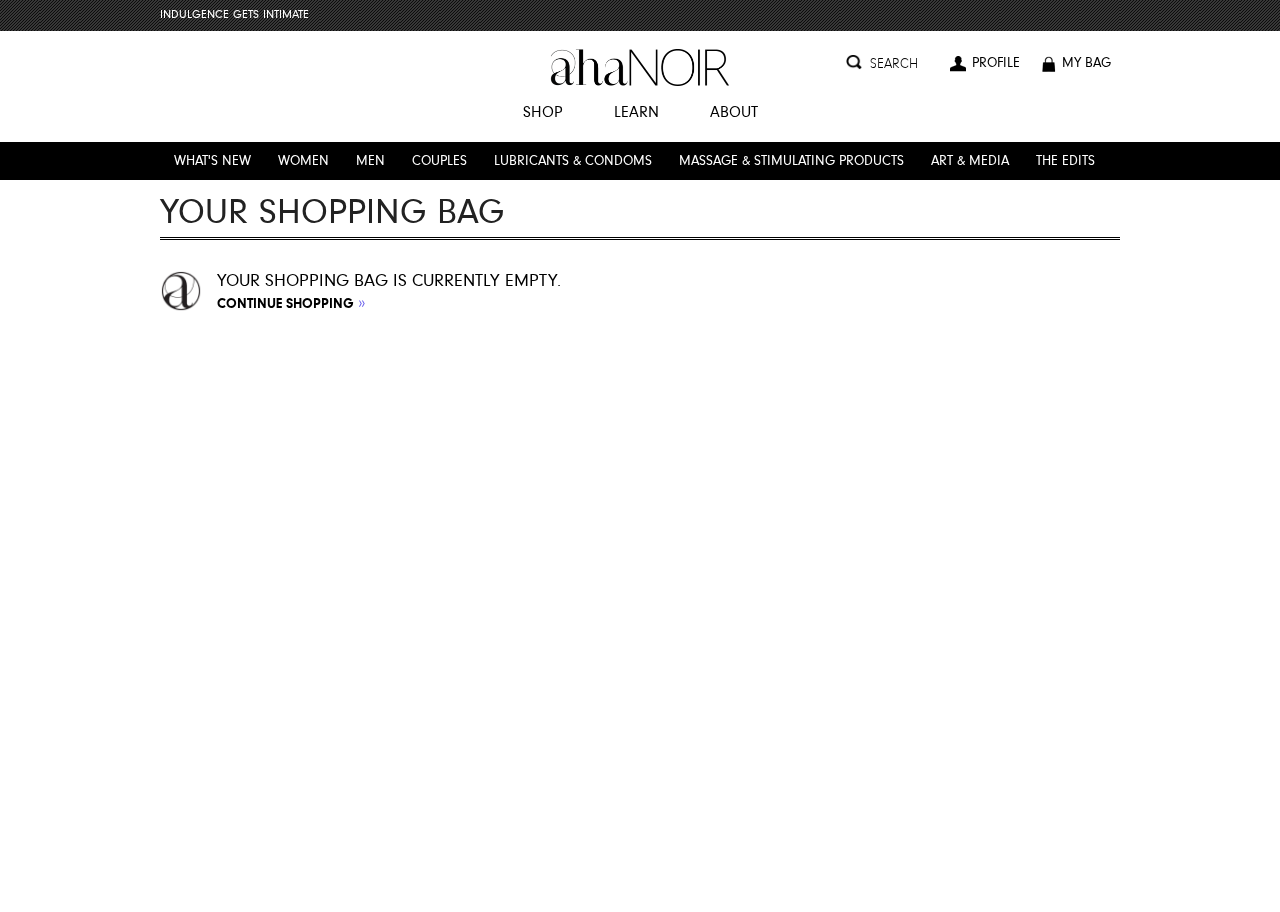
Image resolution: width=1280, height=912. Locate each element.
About (734, 113)
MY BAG (1088, 63)
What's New (212, 161)
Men (370, 161)
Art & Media (970, 161)
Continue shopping (291, 303)
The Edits (1065, 161)
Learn (636, 113)
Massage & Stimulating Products (791, 161)
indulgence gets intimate (234, 15)
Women (303, 161)
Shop (543, 113)
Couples (439, 161)
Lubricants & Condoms (573, 161)
